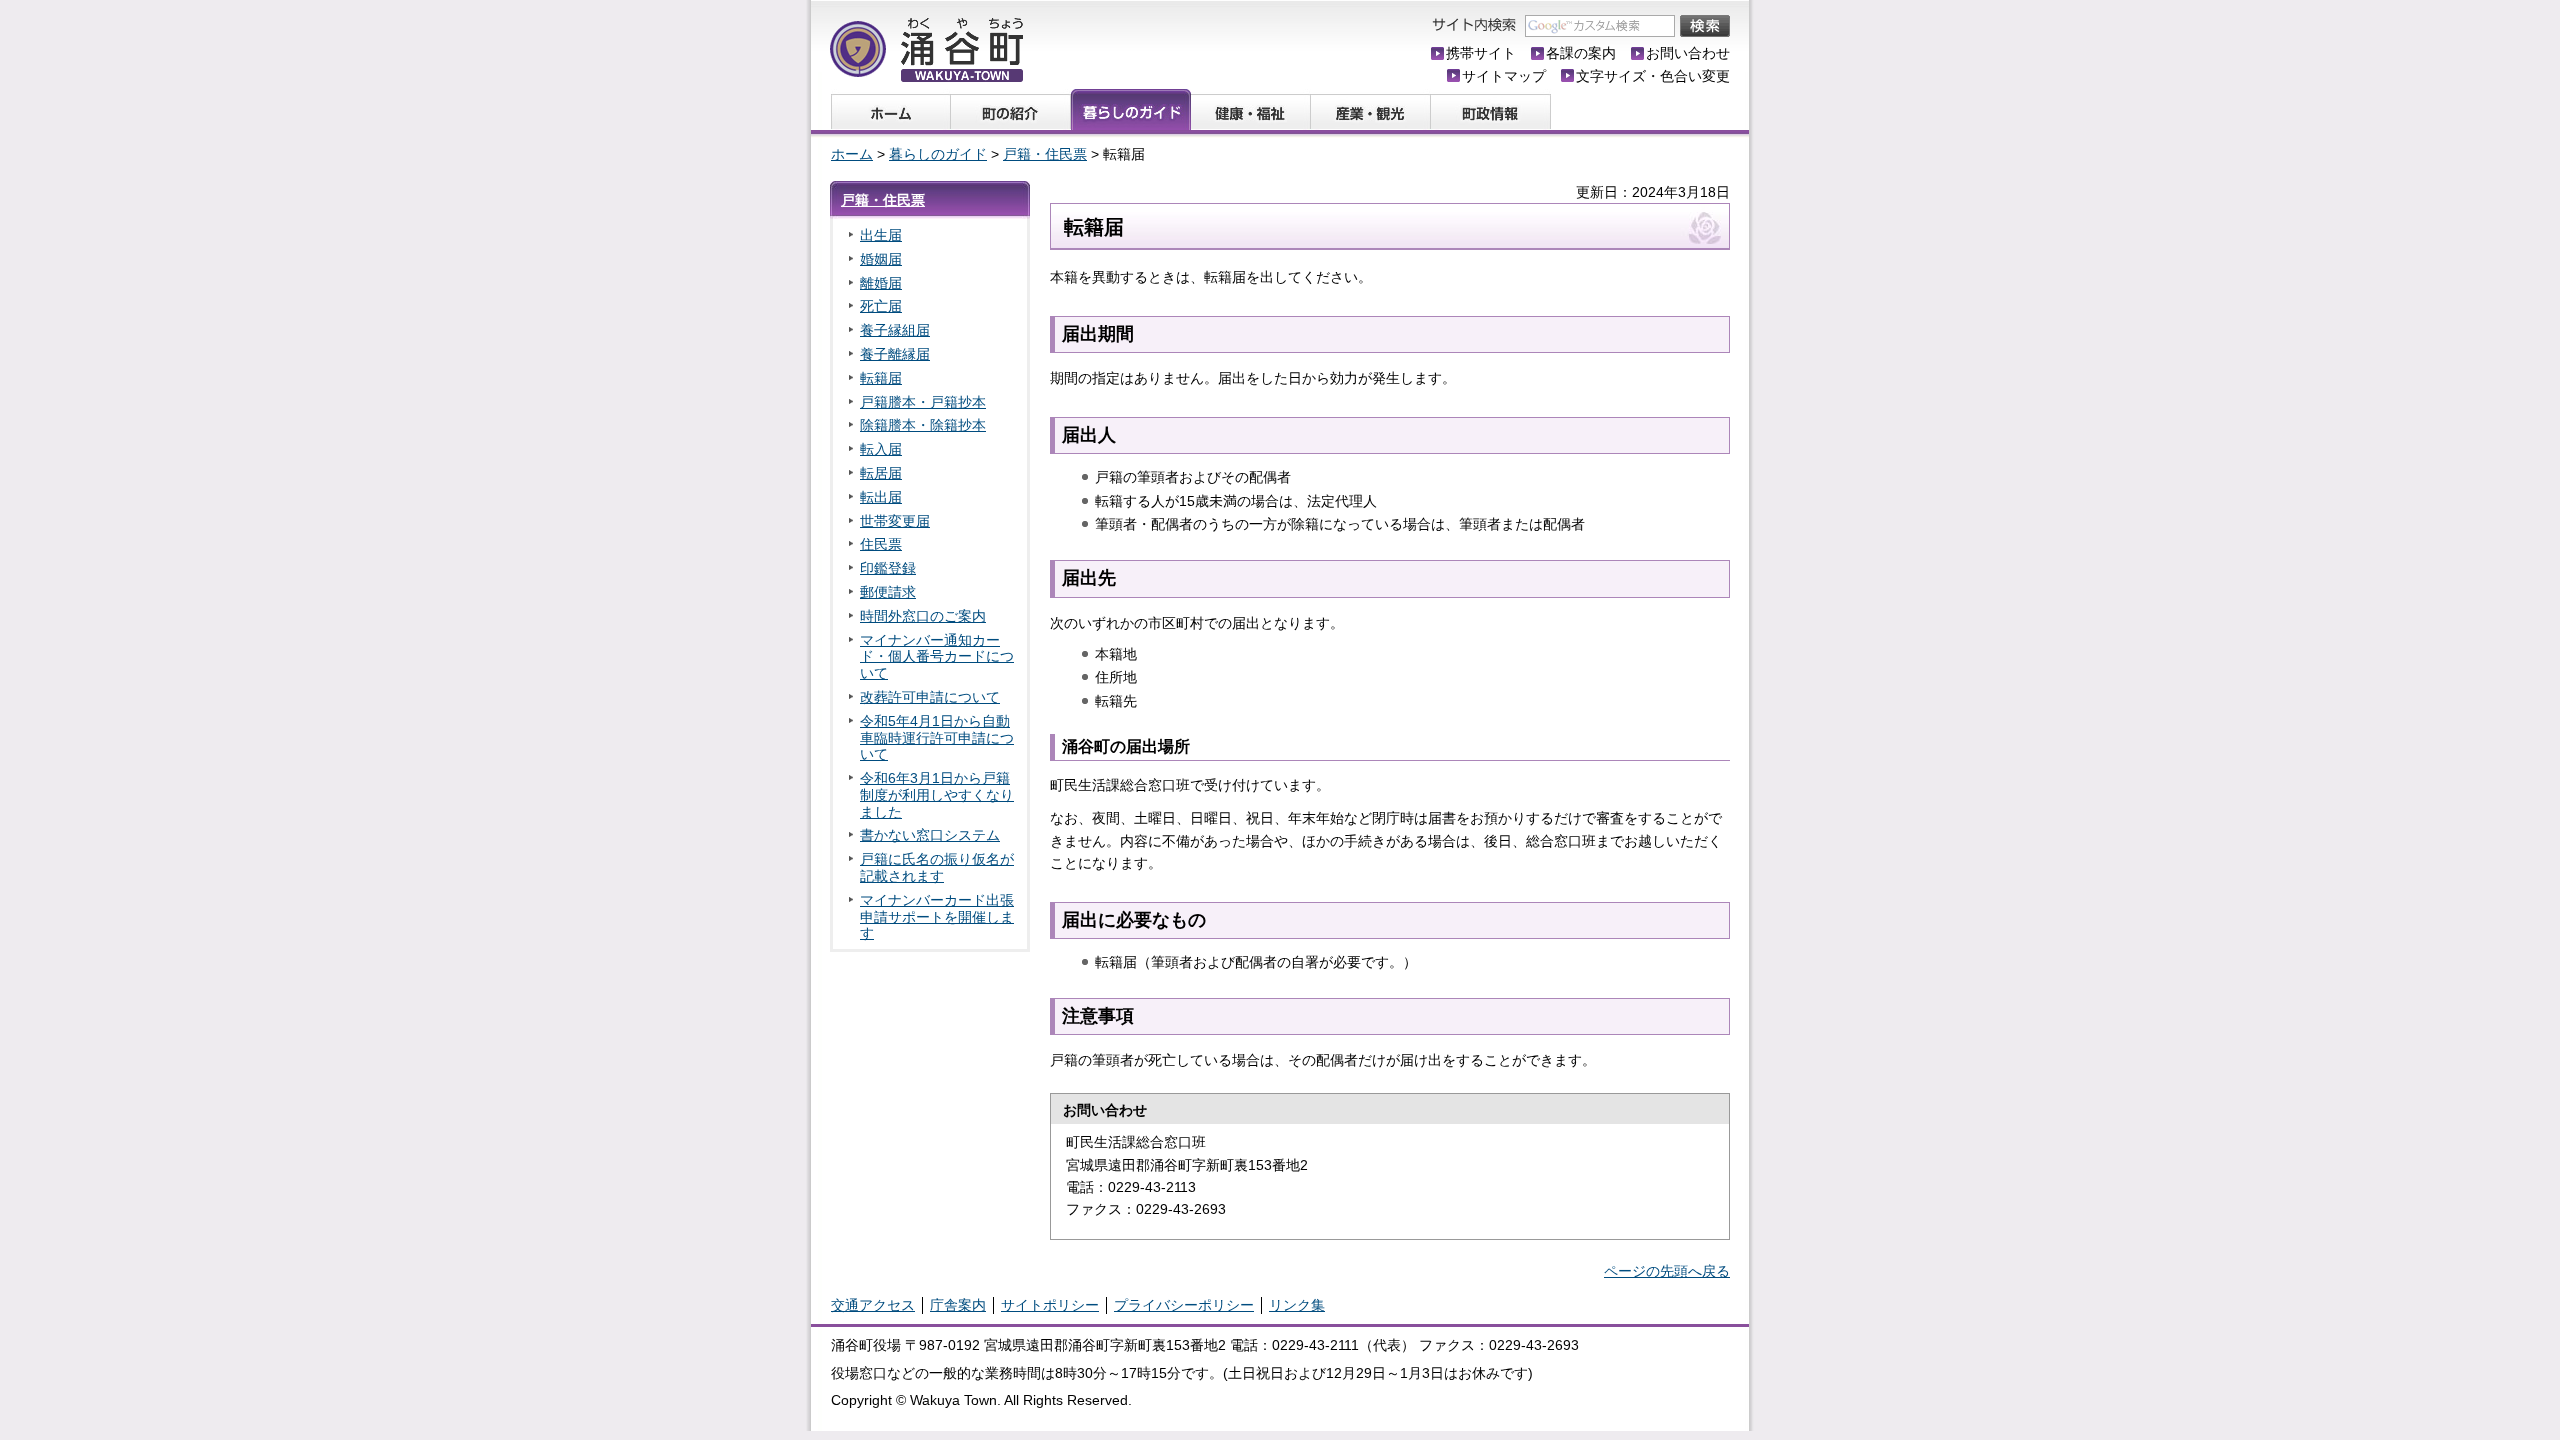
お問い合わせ (1688, 53)
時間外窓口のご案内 (923, 616)
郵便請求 (888, 592)
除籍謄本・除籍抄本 (923, 425)
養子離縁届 (895, 354)
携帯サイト (1481, 53)
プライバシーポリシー (1184, 1305)
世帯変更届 (895, 521)
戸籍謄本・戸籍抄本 (923, 402)
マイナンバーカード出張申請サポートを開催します (937, 917)
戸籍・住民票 (1045, 154)
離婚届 (881, 283)
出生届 (881, 235)
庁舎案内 (958, 1305)
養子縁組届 (895, 330)
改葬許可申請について (930, 697)
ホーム (852, 154)
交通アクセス (873, 1305)
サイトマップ (1504, 76)
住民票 (881, 544)
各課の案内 (1581, 53)
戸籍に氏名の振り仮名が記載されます (937, 867)
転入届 (881, 449)
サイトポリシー (1050, 1305)
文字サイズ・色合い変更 (1653, 76)
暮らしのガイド (938, 154)
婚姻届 (881, 259)
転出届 (881, 497)
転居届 (881, 473)
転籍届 (881, 378)
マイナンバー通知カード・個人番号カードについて (937, 657)
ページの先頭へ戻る (1667, 1271)
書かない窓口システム (930, 835)
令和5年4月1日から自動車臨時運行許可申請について (937, 738)
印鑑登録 (888, 568)
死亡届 (881, 306)
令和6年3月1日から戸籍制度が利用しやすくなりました (937, 795)
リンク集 (1297, 1305)
